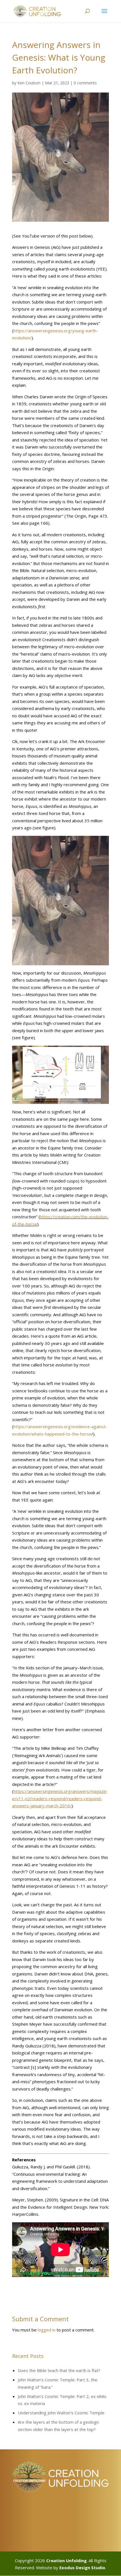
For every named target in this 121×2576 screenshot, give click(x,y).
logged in (47, 2330)
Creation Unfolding (66, 2560)
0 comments (85, 83)
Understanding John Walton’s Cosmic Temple (61, 2413)
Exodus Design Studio (82, 2568)
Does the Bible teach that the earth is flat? (59, 2370)
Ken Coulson (29, 83)
